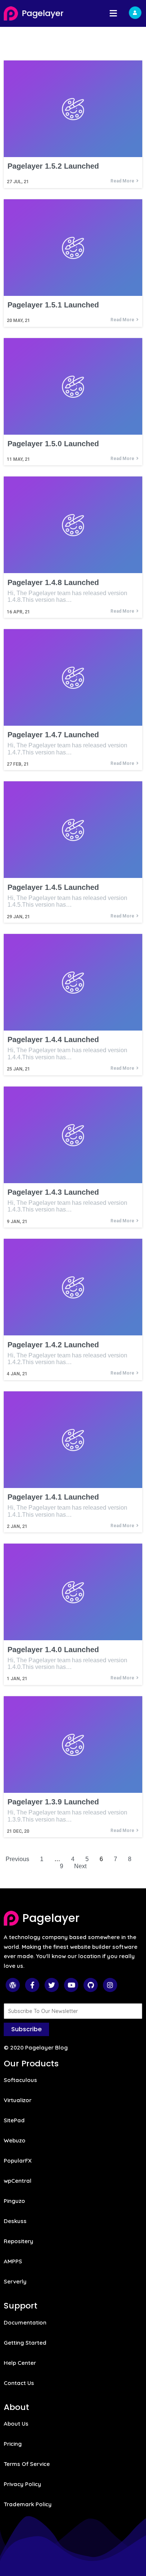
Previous (17, 1859)
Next (80, 1866)
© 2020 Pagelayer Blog (36, 2047)
